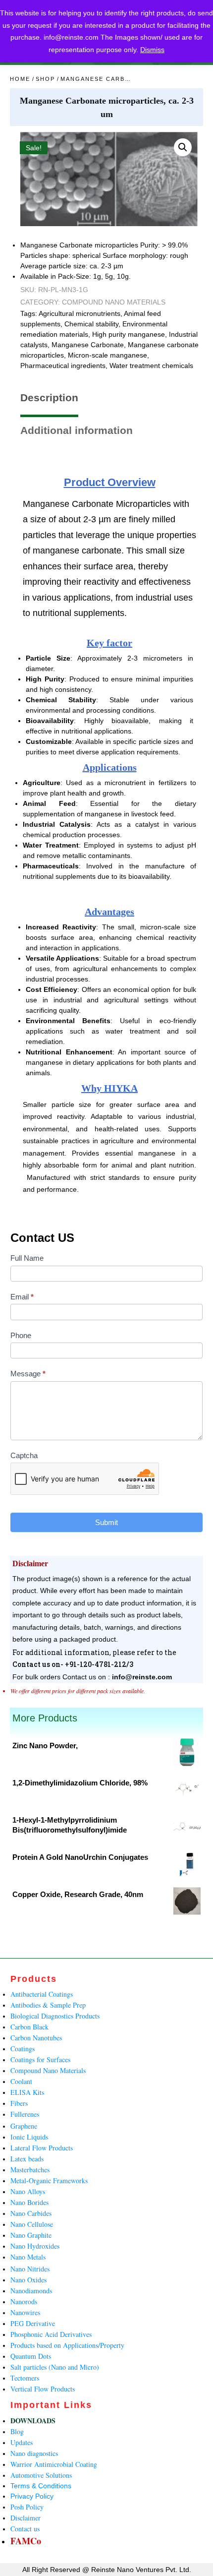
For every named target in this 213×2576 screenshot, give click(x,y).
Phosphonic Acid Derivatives (51, 2334)
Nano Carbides (31, 2213)
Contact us (25, 2529)
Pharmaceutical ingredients (63, 366)
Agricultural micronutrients (80, 313)
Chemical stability (91, 324)
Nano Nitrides (30, 2269)
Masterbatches (30, 2170)
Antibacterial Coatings (42, 1994)
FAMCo (26, 2541)
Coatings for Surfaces (40, 2059)
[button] (183, 147)
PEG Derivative (33, 2323)
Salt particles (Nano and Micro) (55, 2367)
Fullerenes (25, 2114)
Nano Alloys (28, 2191)
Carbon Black (29, 2027)
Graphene (24, 2126)
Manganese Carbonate (88, 345)
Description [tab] (49, 398)
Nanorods (24, 2301)
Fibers (19, 2103)
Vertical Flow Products (43, 2389)
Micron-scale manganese (107, 355)
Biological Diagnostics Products (55, 2016)
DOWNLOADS (33, 2421)
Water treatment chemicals (151, 366)
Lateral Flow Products (42, 2148)
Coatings (23, 2049)
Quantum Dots (31, 2356)
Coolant (21, 2081)
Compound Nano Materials (114, 302)
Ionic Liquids (29, 2137)
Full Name (27, 1258)
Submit (106, 1522)
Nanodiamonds (31, 2291)
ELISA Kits (27, 2092)
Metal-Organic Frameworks (49, 2180)
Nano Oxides (28, 2280)
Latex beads (27, 2159)
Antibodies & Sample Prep (48, 2005)
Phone (21, 1335)
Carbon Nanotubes (36, 2038)
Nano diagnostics (34, 2453)
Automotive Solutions (41, 2475)
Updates (22, 2442)
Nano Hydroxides (35, 2246)
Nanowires (25, 2312)
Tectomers (25, 2378)
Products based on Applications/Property (67, 2345)
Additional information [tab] (77, 430)
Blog (17, 2431)
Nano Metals (28, 2257)
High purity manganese (129, 334)
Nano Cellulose (32, 2224)
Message (28, 1374)
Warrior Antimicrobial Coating (54, 2464)
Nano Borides (29, 2202)
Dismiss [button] (152, 50)
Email (22, 1297)
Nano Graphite (31, 2235)
